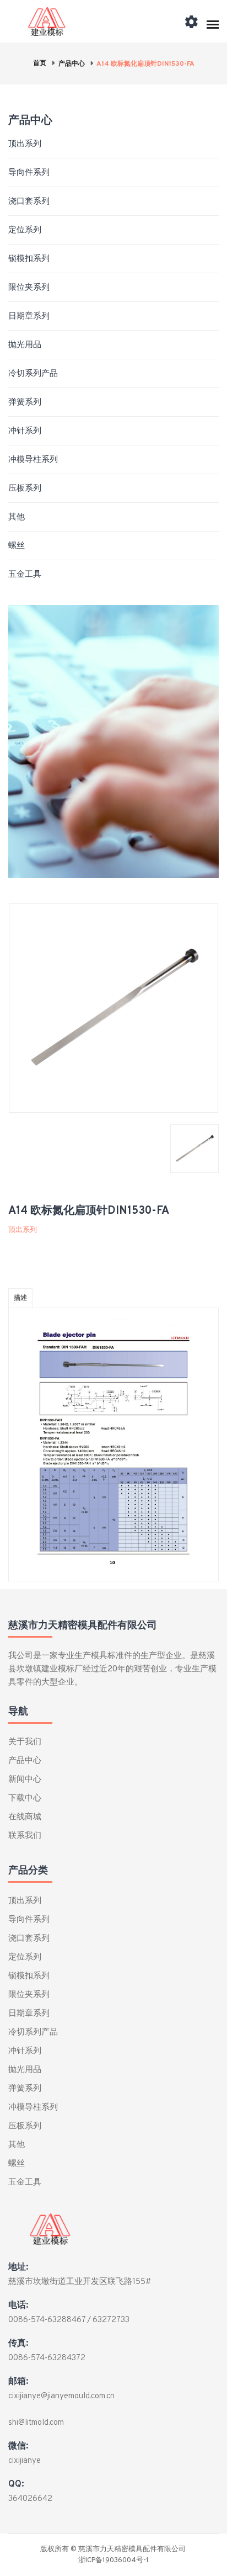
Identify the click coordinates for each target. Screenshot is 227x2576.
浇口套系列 (29, 202)
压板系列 (25, 489)
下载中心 (25, 1799)
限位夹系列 (29, 288)
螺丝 (17, 546)
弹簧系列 (25, 403)
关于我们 (25, 1742)
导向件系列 (29, 173)
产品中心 (72, 64)
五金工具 (25, 575)
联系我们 (25, 1836)
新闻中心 (25, 1780)
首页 (40, 63)
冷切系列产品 (33, 374)
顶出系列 (25, 144)
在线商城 (25, 1817)
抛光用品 (25, 345)
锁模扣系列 (29, 259)
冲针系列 (25, 431)
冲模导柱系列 (33, 460)
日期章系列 (29, 317)
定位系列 (25, 230)
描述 (20, 1298)
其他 (17, 517)
